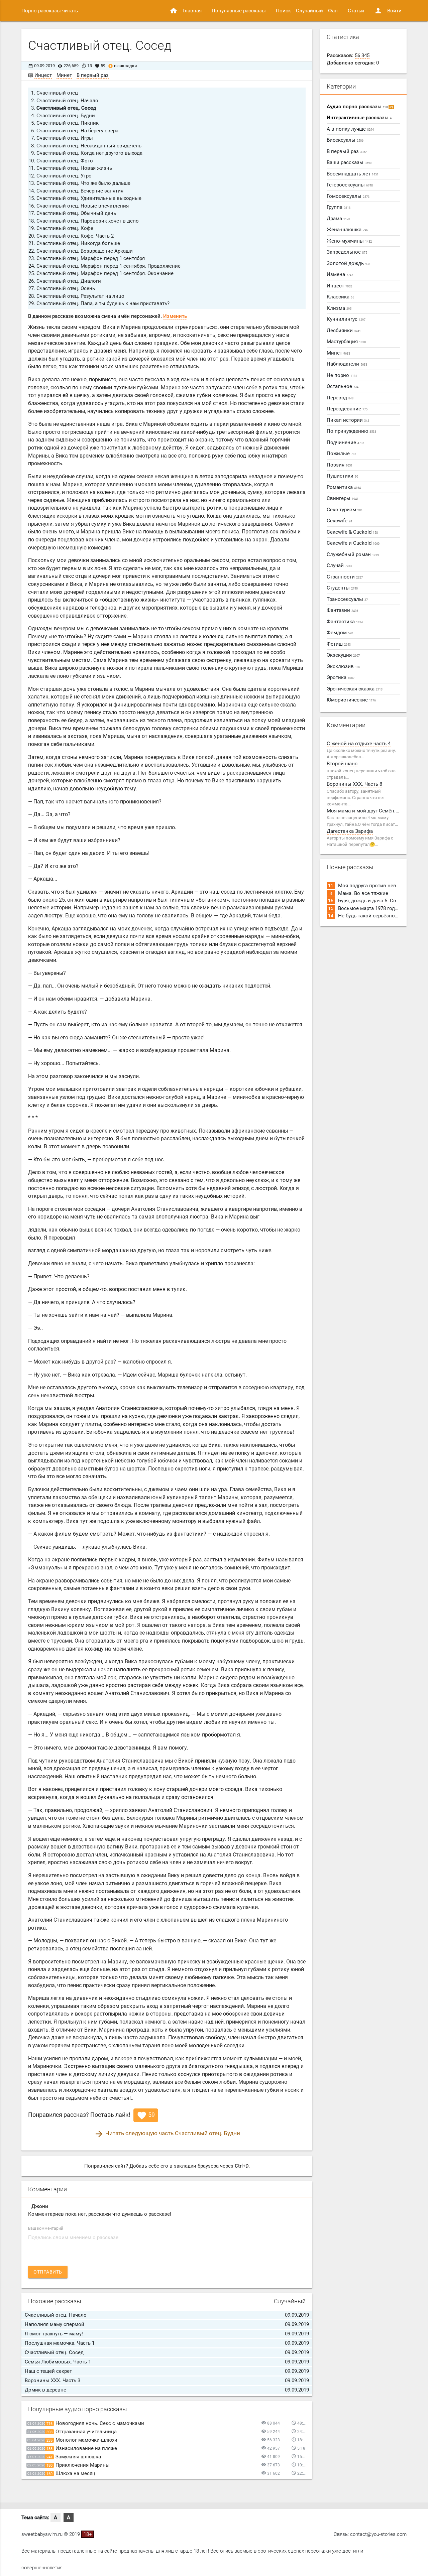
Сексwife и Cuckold (353, 543)
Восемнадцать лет (353, 174)
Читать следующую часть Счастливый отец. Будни (167, 2133)
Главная (186, 11)
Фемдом (340, 633)
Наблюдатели (347, 364)
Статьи (356, 11)
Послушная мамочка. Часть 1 (60, 2343)
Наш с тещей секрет (48, 2371)
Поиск (283, 11)
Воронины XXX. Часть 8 (354, 784)
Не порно (342, 375)
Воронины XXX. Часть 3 (52, 2380)
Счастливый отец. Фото (65, 161)
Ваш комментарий (46, 2228)
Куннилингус (346, 319)
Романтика (344, 487)
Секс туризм (345, 510)
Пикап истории (348, 420)
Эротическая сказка (355, 689)
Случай (339, 565)
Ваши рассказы (349, 162)
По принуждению (351, 431)
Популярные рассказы (239, 11)
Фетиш (339, 644)
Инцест (43, 75)
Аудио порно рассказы (360, 107)
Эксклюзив (343, 666)
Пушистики (342, 476)
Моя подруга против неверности (377, 886)
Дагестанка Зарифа (350, 831)
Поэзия (340, 465)
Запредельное (347, 252)
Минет (64, 75)
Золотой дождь (348, 263)
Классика (340, 297)
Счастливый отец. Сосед (66, 108)
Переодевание (347, 409)
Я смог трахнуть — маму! (54, 2334)
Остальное (343, 386)
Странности (345, 577)
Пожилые (341, 454)
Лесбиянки (344, 331)
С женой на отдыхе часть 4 (359, 744)
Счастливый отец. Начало (67, 101)
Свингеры (343, 498)
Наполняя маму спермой (55, 2324)
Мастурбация (346, 342)
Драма (338, 219)
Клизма (339, 308)
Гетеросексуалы (350, 185)
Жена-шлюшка (347, 230)
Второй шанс (342, 764)
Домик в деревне (45, 2390)
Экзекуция (343, 655)
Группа (339, 207)
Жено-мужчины (349, 241)
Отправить (48, 2272)
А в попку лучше (350, 129)
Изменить (175, 316)
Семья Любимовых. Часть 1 (58, 2362)
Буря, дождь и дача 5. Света (371, 901)
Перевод (340, 398)
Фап (333, 11)
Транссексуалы (347, 599)
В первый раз (93, 75)
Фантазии (342, 610)
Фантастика (345, 622)
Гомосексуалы (348, 196)
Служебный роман (353, 554)
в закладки (123, 66)
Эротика (341, 677)
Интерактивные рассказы (359, 118)
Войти (388, 11)
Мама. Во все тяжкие (363, 893)
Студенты (342, 588)
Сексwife (339, 521)
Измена (340, 274)
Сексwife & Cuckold (352, 532)
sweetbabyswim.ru (42, 2534)
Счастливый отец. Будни (66, 116)
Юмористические (351, 700)
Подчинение (345, 442)
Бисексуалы (345, 140)
